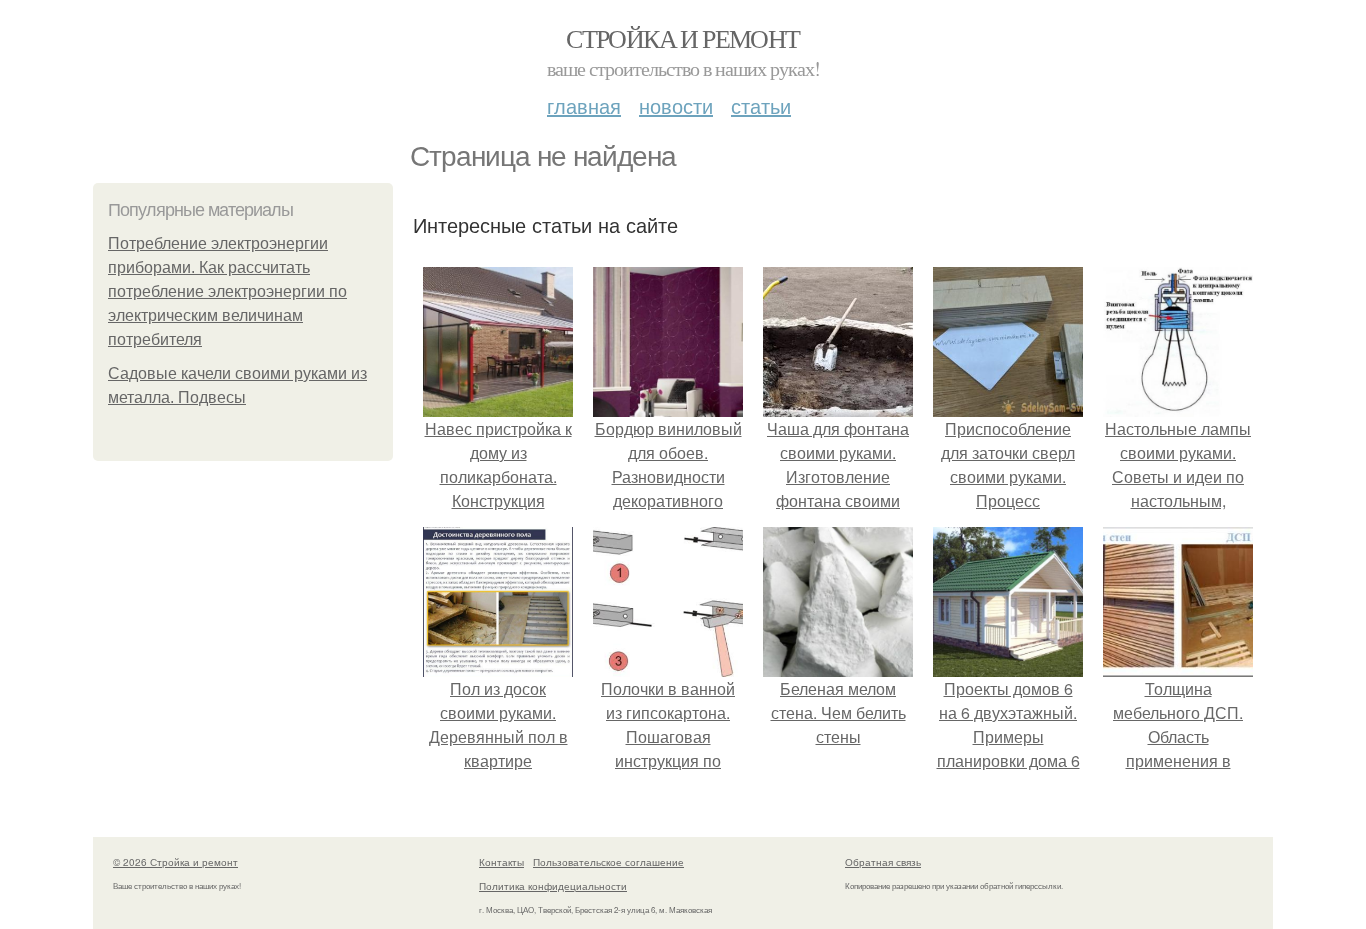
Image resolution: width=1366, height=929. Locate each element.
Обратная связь (883, 862)
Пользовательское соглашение (608, 862)
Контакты (501, 862)
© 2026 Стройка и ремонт (175, 862)
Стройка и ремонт (682, 38)
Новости (676, 105)
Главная (584, 105)
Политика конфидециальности (553, 886)
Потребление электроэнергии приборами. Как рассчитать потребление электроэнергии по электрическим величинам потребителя (227, 291)
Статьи (761, 105)
